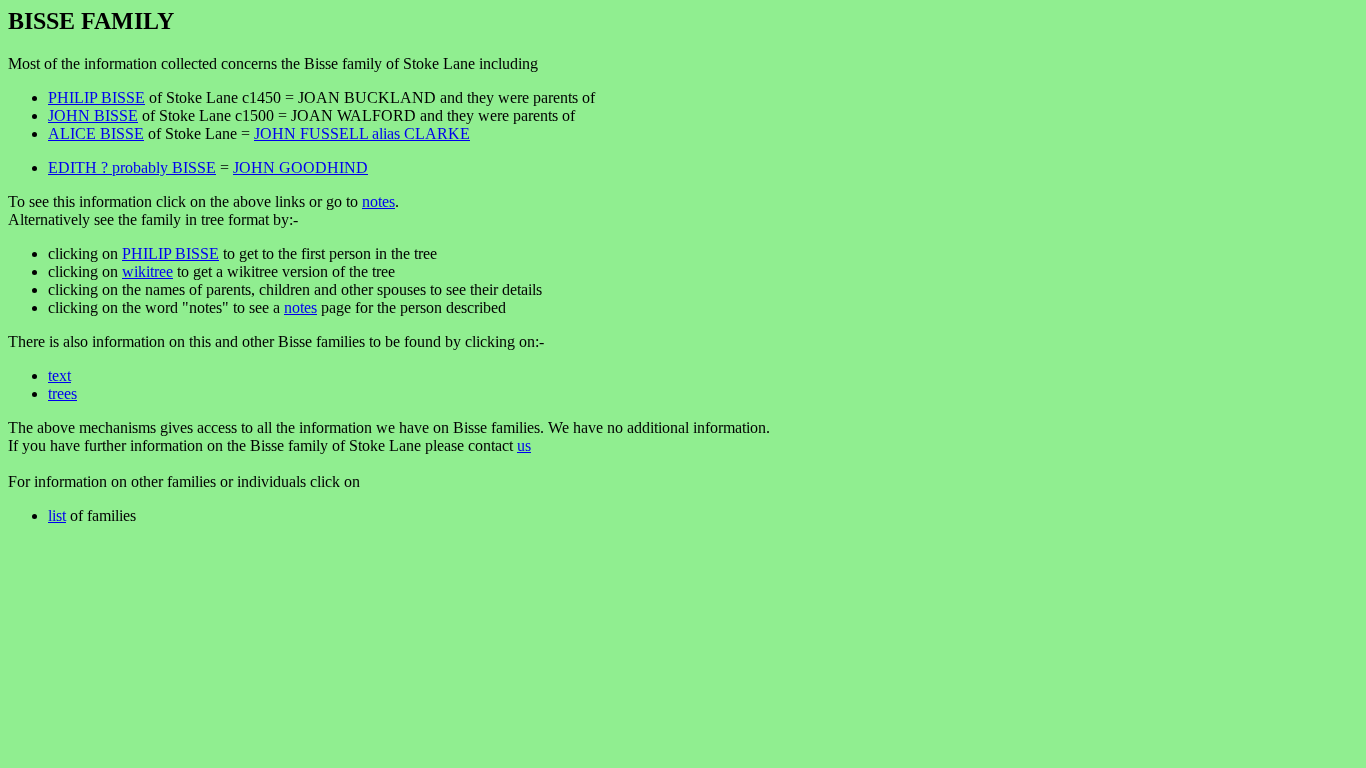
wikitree (147, 271)
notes (378, 201)
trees (62, 393)
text (59, 375)
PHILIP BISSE (96, 97)
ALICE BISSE (96, 133)
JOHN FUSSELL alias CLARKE (362, 133)
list (57, 515)
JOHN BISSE (93, 115)
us (524, 445)
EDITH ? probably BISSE (132, 167)
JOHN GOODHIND (300, 167)
